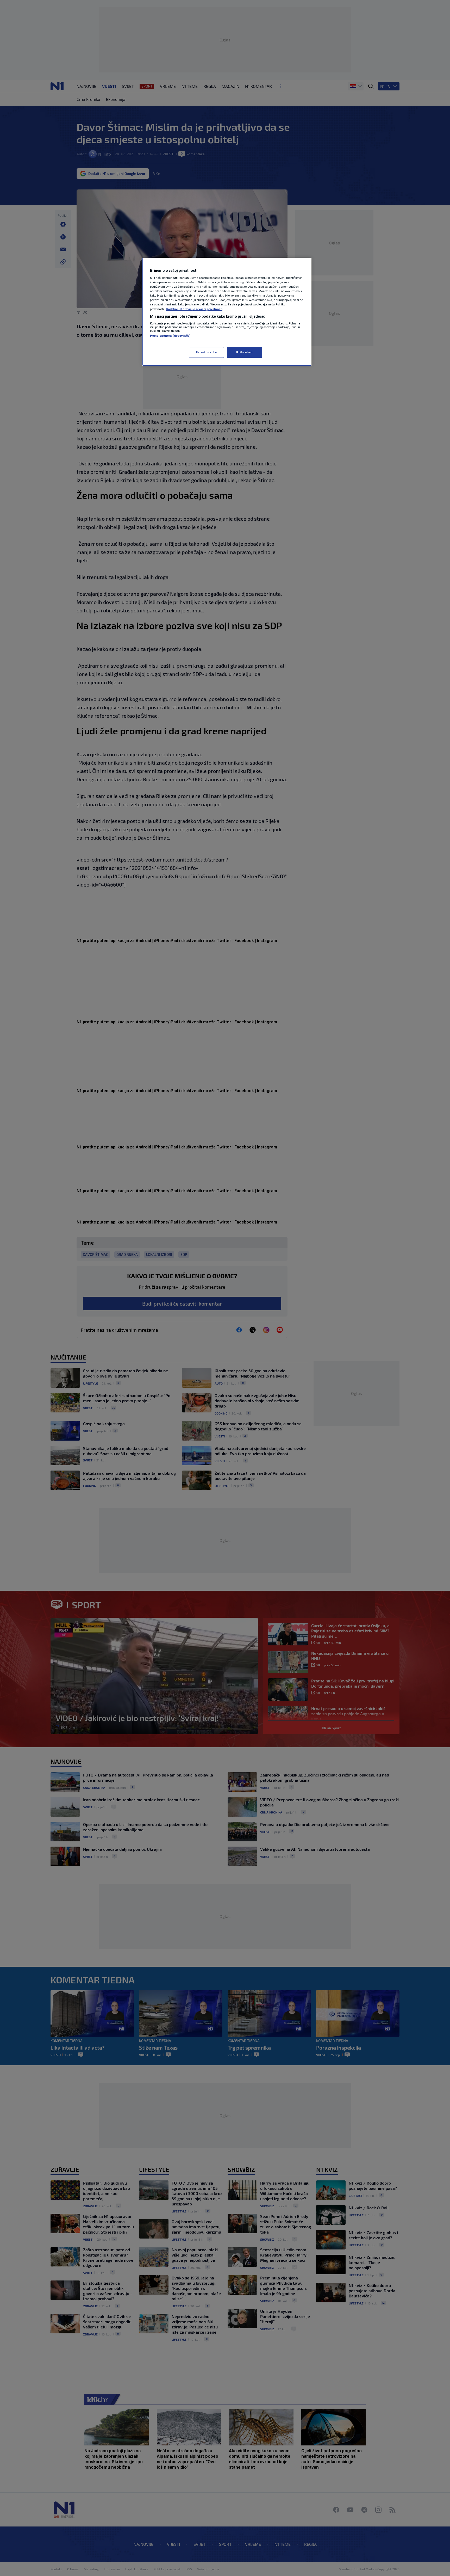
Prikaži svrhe (206, 352)
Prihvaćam (244, 352)
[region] (227, 312)
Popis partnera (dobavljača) (170, 336)
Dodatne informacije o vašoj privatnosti (194, 309)
